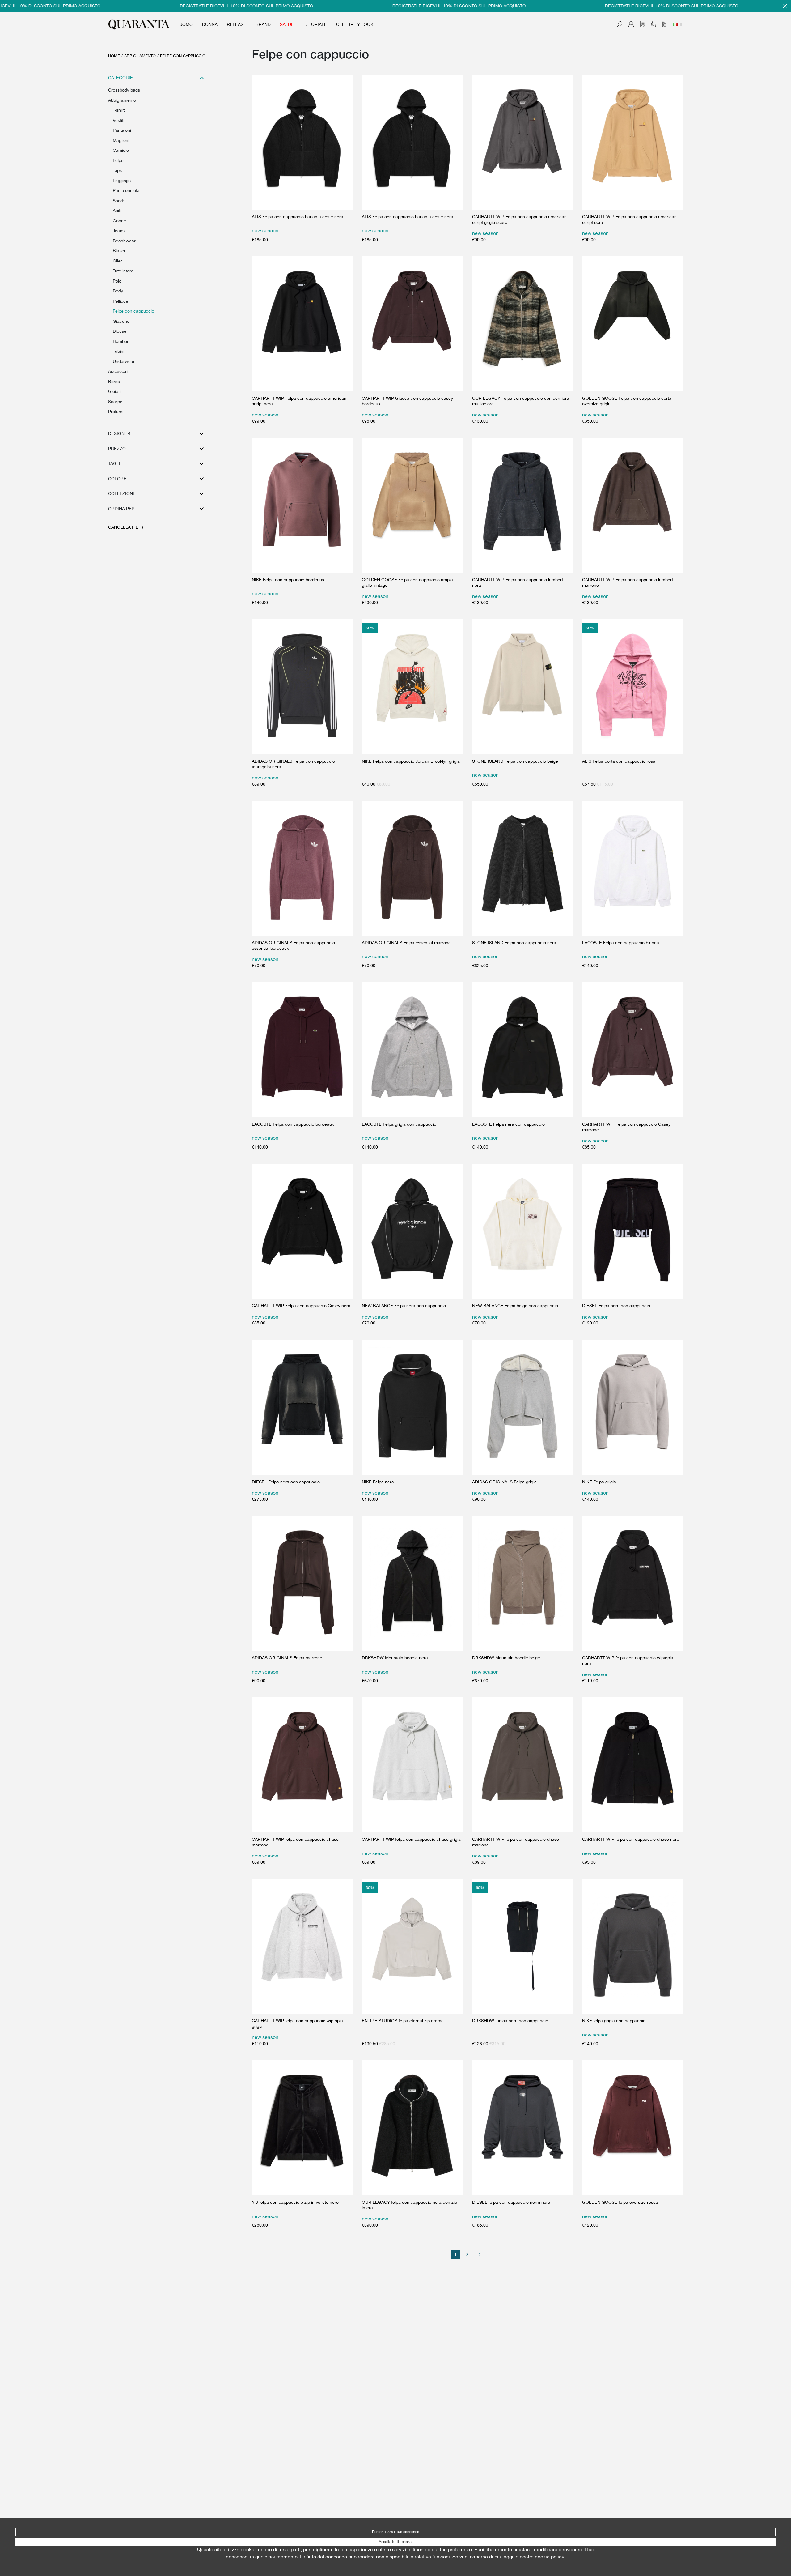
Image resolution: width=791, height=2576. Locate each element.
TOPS (117, 170)
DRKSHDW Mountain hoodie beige (506, 1658)
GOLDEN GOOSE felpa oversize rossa (620, 2202)
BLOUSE (120, 331)
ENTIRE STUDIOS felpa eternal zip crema (403, 2021)
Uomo (186, 24)
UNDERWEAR (124, 361)
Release (237, 24)
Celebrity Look (355, 24)
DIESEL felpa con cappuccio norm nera (511, 2202)
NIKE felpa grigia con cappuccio (614, 2021)
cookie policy (549, 2557)
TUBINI (118, 351)
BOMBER (121, 341)
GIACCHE (121, 321)
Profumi (116, 412)
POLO (117, 281)
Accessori (118, 371)
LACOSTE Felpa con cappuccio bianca (621, 943)
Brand (263, 24)
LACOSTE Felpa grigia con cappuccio (399, 1124)
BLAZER (119, 251)
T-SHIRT (119, 110)
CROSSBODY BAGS (124, 90)
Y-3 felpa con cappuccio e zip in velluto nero (295, 2202)
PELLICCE (121, 301)
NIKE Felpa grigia (599, 1482)
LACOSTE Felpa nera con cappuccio (508, 1124)
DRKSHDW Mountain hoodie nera (395, 1658)
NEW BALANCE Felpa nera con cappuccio (404, 1306)
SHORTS (119, 201)
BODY (118, 291)
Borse (114, 382)
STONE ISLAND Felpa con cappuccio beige (515, 761)
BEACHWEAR (124, 241)
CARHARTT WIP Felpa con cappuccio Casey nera (301, 1306)
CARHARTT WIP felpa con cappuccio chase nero (631, 1839)
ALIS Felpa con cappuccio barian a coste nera (298, 217)
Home (114, 56)
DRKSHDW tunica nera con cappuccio (510, 2021)
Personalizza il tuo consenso (396, 2532)
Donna (210, 24)
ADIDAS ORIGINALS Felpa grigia (504, 1482)
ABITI (117, 211)
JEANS (119, 231)
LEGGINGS (122, 181)
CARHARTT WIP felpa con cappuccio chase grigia (411, 1839)
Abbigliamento (140, 56)
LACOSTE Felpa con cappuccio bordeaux (293, 1124)
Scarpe (115, 402)
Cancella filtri (126, 527)
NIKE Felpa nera (378, 1482)
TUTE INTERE (123, 271)
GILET (117, 261)
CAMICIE (121, 150)
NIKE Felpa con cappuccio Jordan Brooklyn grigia (411, 761)
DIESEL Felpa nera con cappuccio (616, 1306)
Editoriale (314, 24)
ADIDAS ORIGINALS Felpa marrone (287, 1658)
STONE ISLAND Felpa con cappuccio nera (514, 943)
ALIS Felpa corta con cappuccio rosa (619, 761)
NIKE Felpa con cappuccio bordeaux (288, 580)
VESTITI (118, 120)
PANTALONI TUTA (126, 190)
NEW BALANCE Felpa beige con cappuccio (515, 1306)
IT (681, 24)
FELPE (118, 160)
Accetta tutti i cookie (396, 2542)
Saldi (286, 24)
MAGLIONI (121, 140)
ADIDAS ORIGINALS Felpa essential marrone (406, 943)
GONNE (119, 221)
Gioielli (115, 391)
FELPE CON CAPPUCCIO (183, 56)
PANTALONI (122, 130)
